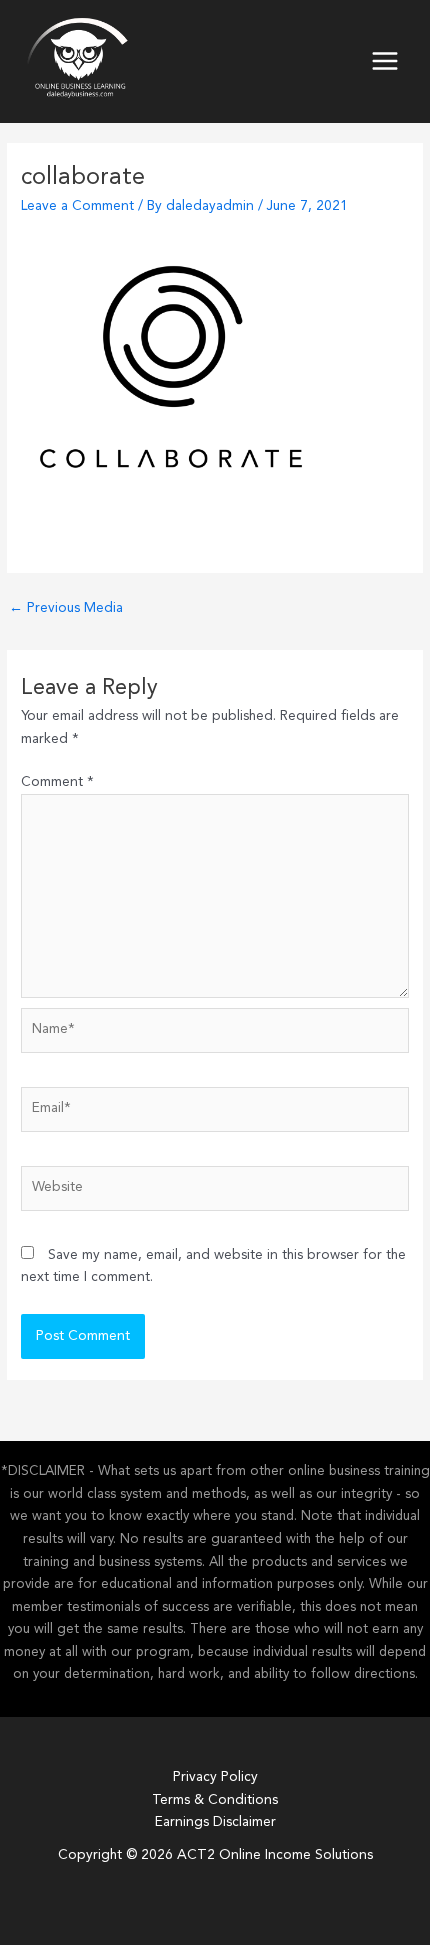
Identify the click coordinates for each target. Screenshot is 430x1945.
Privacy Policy (215, 1777)
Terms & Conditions (215, 1800)
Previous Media (66, 608)
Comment (57, 782)
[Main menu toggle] (385, 61)
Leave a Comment (77, 206)
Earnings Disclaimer (215, 1822)
